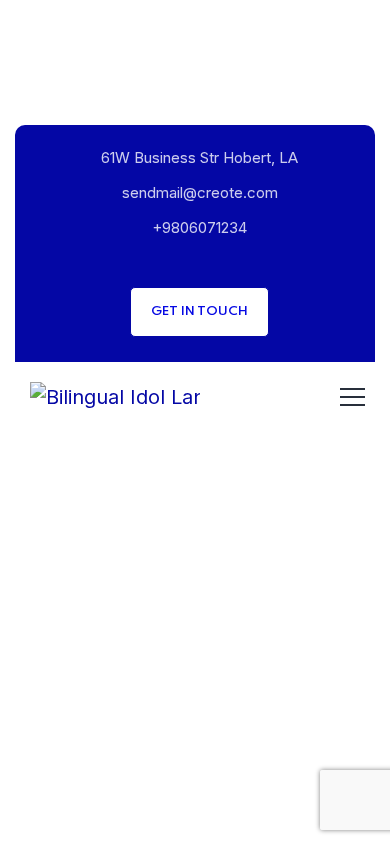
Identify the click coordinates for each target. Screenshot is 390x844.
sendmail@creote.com (200, 192)
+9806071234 (199, 227)
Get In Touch (199, 311)
